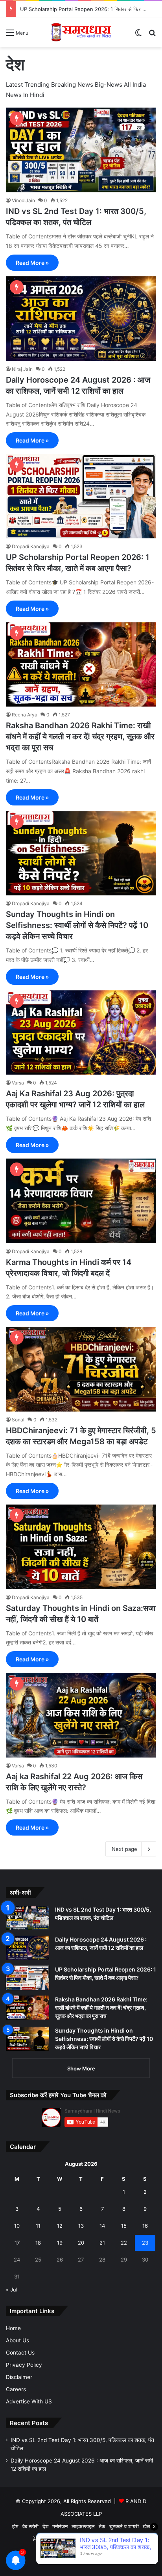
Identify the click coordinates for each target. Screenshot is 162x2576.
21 (102, 2243)
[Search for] (152, 35)
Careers (16, 2389)
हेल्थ (37, 2539)
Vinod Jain (23, 200)
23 (145, 2243)
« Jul (12, 2290)
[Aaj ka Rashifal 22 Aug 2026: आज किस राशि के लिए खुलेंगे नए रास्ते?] (81, 1715)
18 (38, 2243)
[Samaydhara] (81, 32)
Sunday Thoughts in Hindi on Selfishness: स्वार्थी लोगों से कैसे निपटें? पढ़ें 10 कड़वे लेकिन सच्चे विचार (77, 925)
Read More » (32, 263)
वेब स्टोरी (30, 2526)
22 (124, 2243)
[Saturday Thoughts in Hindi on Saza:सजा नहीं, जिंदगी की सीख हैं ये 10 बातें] (81, 1547)
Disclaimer (19, 2377)
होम (15, 2526)
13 (81, 2226)
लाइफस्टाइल (83, 2526)
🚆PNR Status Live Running (96, 2539)
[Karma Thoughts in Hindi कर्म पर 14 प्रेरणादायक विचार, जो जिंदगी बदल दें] (81, 1201)
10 (17, 2226)
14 (102, 2226)
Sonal (18, 1420)
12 (60, 2226)
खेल (146, 2526)
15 (124, 2226)
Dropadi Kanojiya (31, 546)
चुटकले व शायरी (124, 2526)
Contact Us (20, 2353)
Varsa (18, 1083)
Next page (124, 1849)
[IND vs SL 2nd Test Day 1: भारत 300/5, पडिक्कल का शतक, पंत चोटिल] (81, 150)
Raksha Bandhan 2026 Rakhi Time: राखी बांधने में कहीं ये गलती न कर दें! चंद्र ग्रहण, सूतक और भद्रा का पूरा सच (80, 737)
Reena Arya (25, 715)
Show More (81, 2068)
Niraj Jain (22, 369)
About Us (17, 2340)
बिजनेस (52, 2539)
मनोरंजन (60, 2526)
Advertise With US (29, 2401)
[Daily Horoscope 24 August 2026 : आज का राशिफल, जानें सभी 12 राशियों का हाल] (81, 319)
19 (60, 2243)
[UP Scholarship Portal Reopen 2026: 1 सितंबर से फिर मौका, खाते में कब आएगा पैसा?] (81, 496)
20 (81, 2243)
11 (38, 2226)
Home (13, 2328)
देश (45, 2526)
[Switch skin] (138, 35)
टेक (102, 2526)
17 (17, 2243)
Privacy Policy (24, 2365)
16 (145, 2226)
